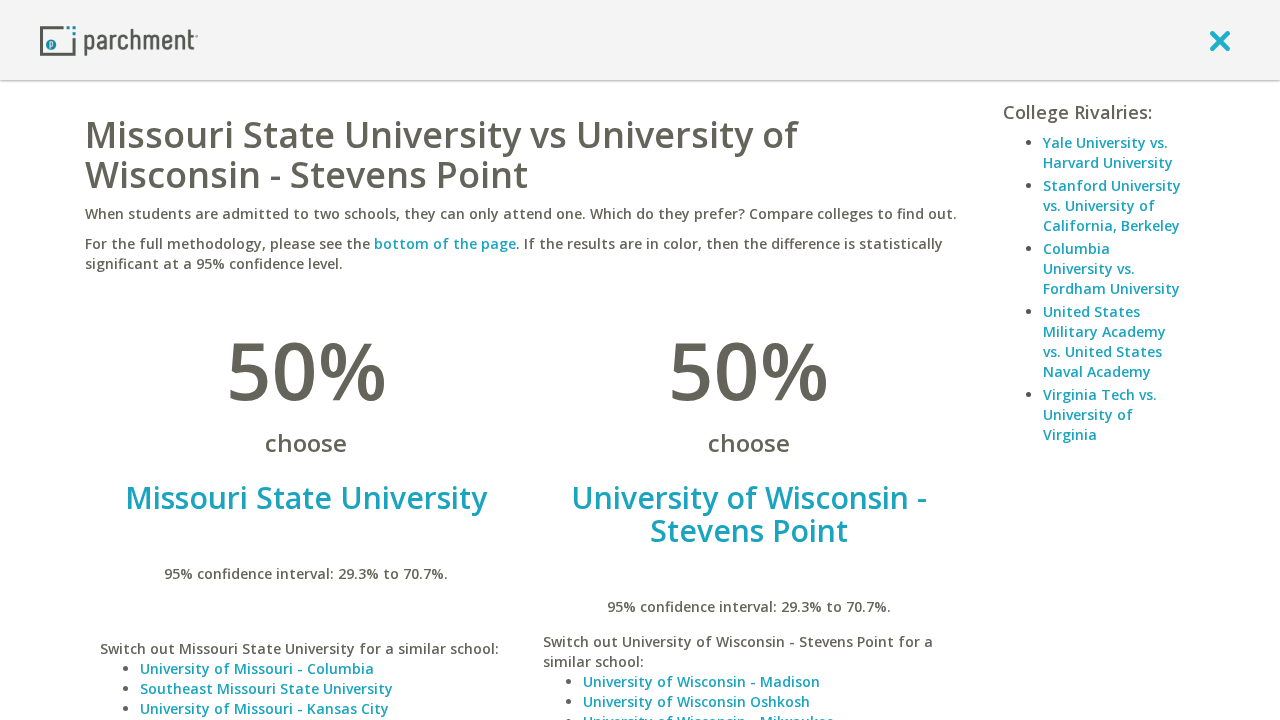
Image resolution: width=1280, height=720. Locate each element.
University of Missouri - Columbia (257, 668)
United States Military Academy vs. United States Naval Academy (1104, 341)
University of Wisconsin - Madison (701, 681)
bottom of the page (445, 243)
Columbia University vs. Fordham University (1111, 268)
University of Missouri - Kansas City (264, 708)
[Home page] (119, 39)
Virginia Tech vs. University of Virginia (1100, 414)
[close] (1220, 40)
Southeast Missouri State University (266, 688)
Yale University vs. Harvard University (1108, 152)
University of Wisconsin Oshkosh (696, 701)
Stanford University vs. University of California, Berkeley (1112, 205)
